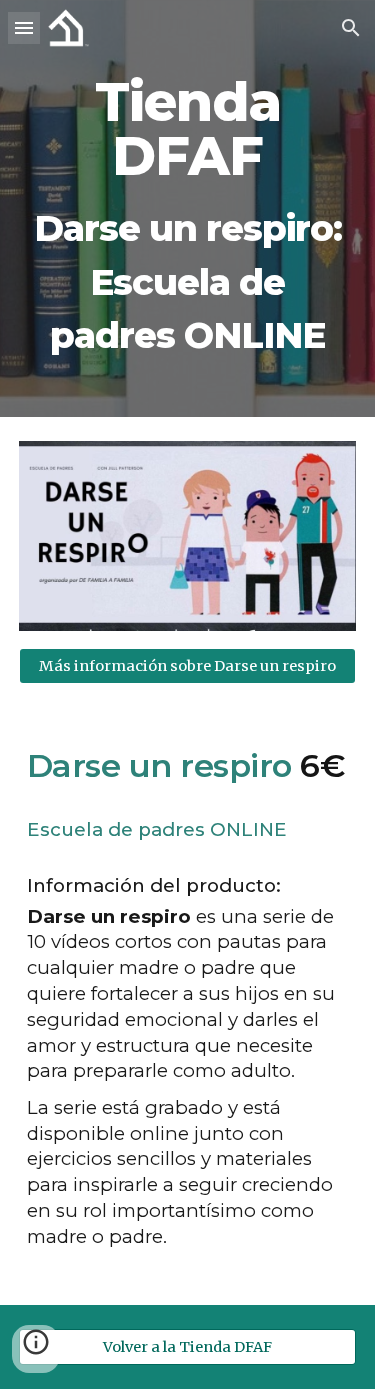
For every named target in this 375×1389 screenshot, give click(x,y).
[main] (188, 208)
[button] (24, 27)
